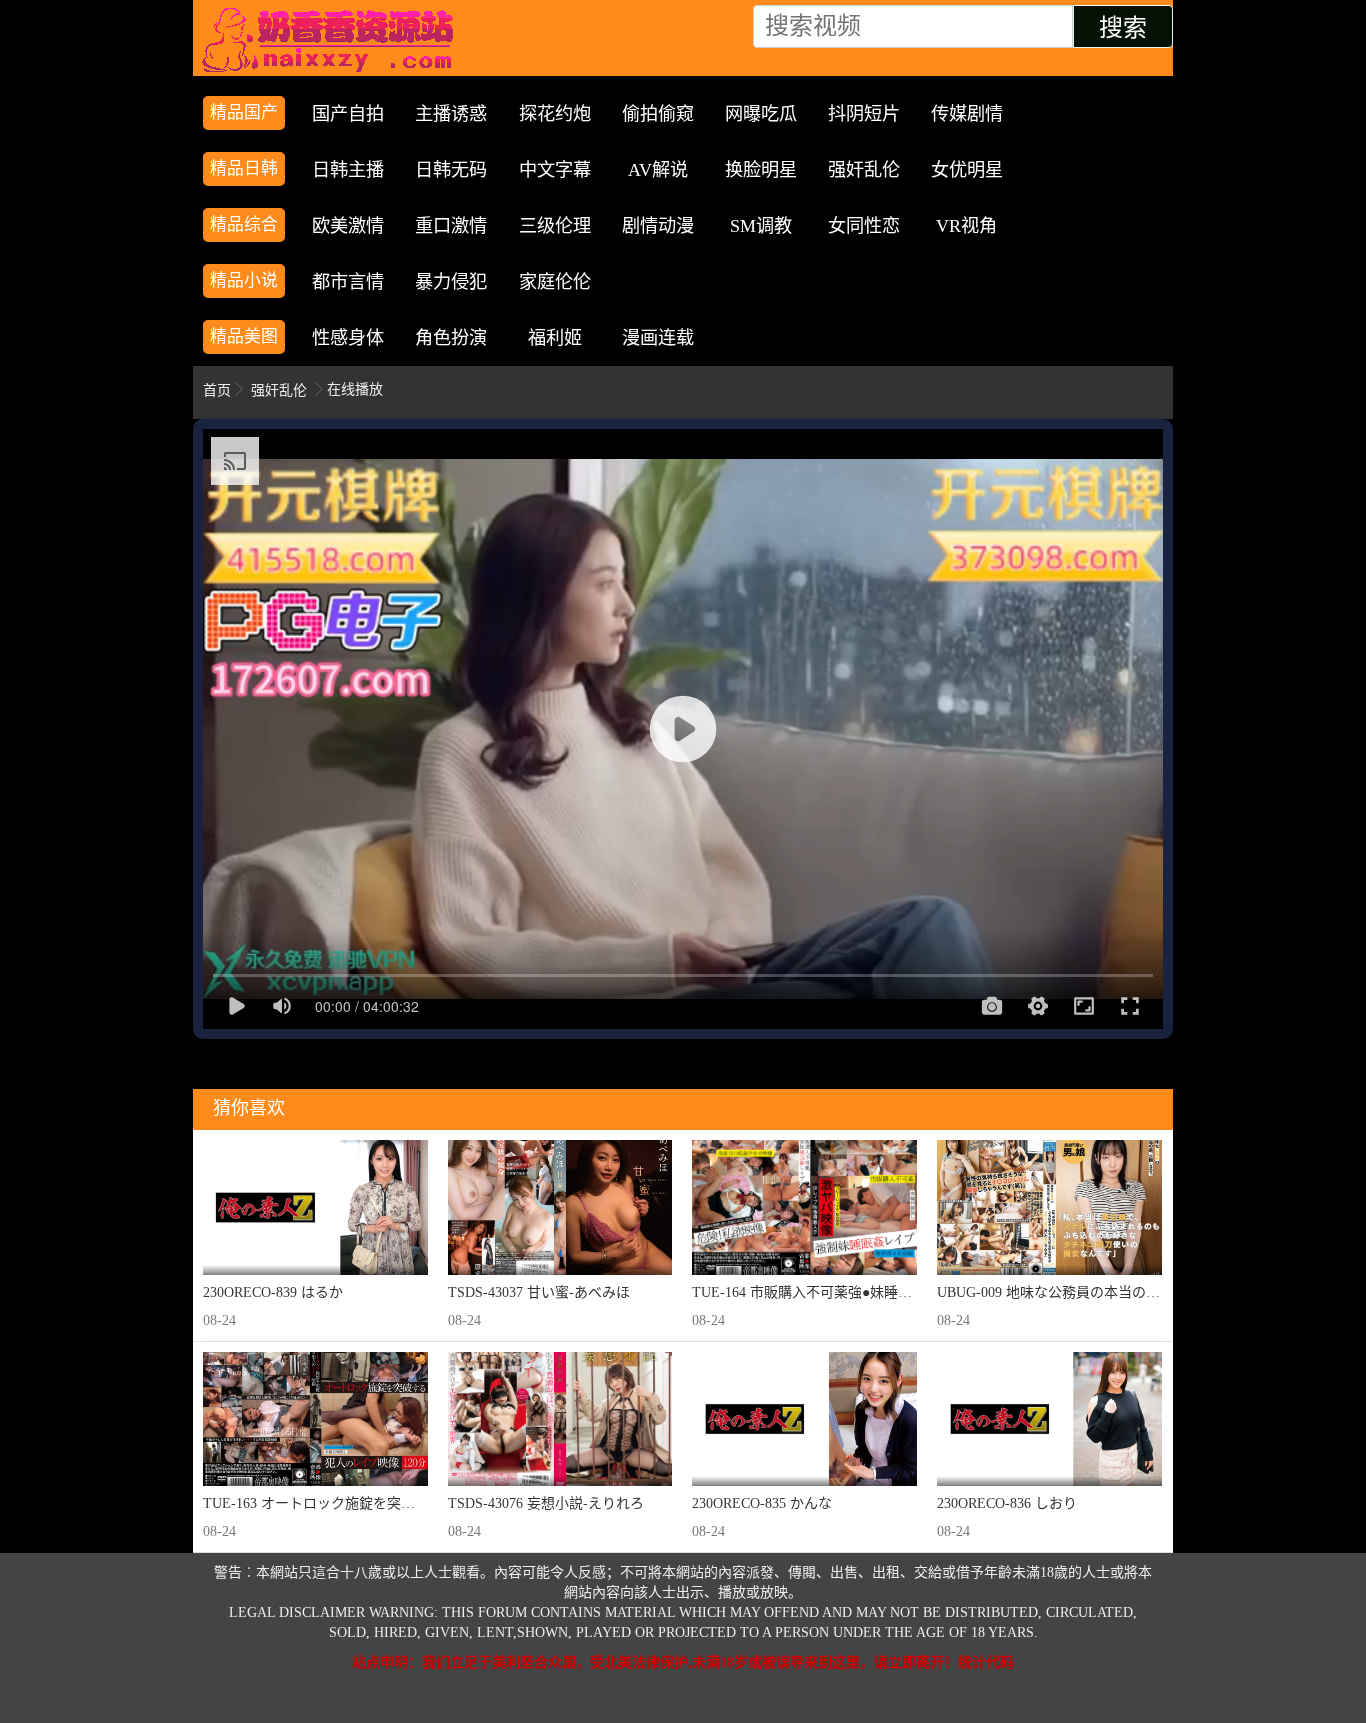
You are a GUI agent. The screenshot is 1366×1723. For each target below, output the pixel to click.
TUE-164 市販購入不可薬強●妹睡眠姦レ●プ (827, 1292)
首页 (217, 390)
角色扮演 (451, 338)
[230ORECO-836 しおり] (1049, 1419)
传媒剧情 (967, 114)
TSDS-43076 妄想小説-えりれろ (546, 1503)
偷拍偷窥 (658, 114)
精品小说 (244, 280)
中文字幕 (555, 170)
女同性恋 (864, 226)
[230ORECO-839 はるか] (315, 1207)
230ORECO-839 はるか (273, 1292)
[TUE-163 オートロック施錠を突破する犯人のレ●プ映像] (315, 1419)
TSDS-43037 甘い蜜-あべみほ (539, 1292)
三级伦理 (555, 226)
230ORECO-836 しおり (1007, 1503)
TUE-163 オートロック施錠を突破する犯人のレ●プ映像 (376, 1503)
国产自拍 (348, 114)
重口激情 (451, 226)
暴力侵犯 (451, 282)
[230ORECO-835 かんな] (804, 1419)
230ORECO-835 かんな (762, 1503)
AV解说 (658, 170)
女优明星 (967, 170)
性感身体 (348, 338)
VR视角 (966, 226)
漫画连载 (658, 338)
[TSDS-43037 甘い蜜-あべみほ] (560, 1207)
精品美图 (244, 336)
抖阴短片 (864, 114)
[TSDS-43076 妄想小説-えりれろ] (560, 1419)
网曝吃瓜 (761, 114)
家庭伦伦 (555, 282)
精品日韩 (244, 168)
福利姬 (555, 338)
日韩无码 (451, 170)
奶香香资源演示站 (333, 40)
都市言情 (348, 282)
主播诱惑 (451, 114)
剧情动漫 (658, 226)
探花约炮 (555, 114)
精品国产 (244, 112)
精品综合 (244, 224)
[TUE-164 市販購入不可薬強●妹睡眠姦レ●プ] (804, 1207)
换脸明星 (761, 170)
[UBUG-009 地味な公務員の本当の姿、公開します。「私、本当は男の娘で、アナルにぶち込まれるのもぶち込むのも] (1049, 1207)
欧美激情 (348, 226)
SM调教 (761, 226)
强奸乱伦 (864, 170)
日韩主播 (348, 170)
